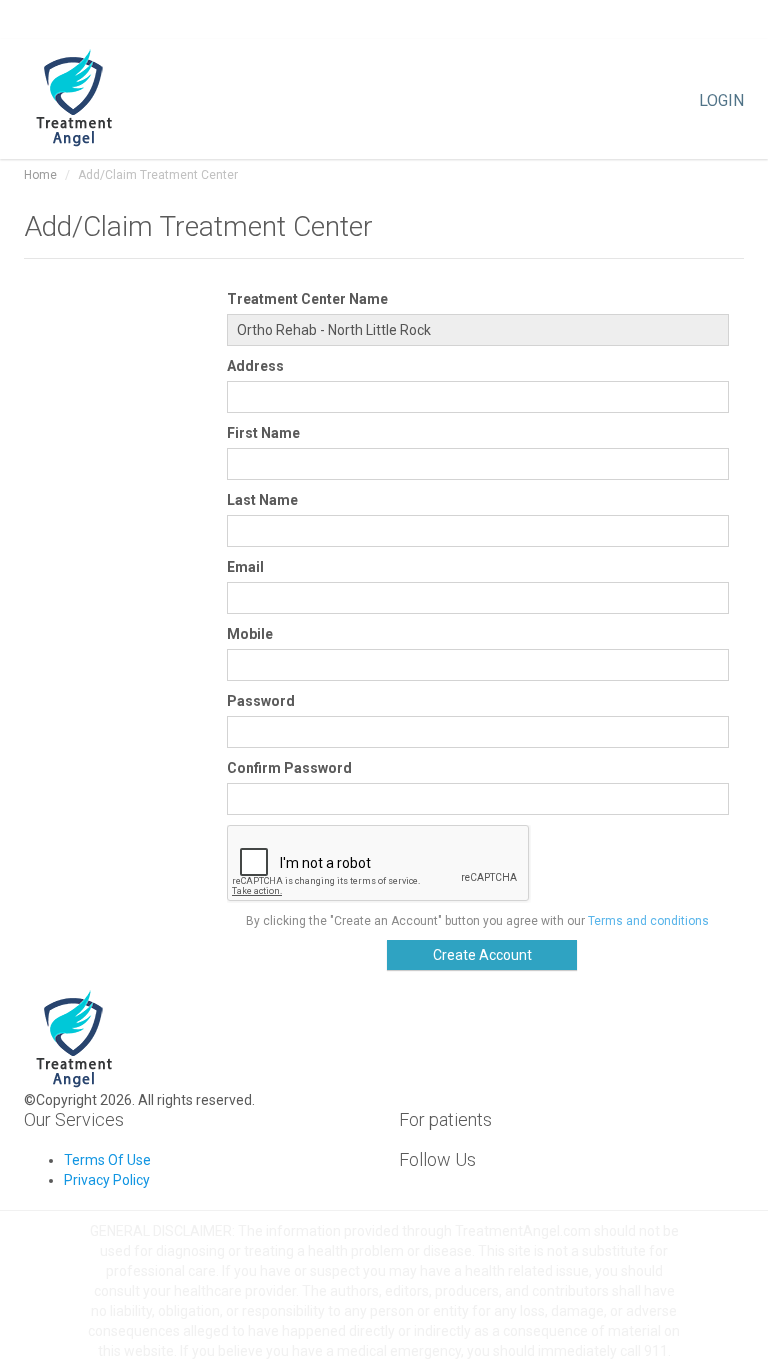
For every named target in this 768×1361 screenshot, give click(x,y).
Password (261, 701)
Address (255, 366)
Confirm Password (289, 768)
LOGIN (721, 99)
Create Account (482, 955)
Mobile (250, 634)
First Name (263, 433)
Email (245, 567)
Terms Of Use (107, 1160)
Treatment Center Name (307, 299)
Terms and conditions (648, 921)
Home (40, 175)
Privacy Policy (107, 1180)
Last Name (262, 500)
